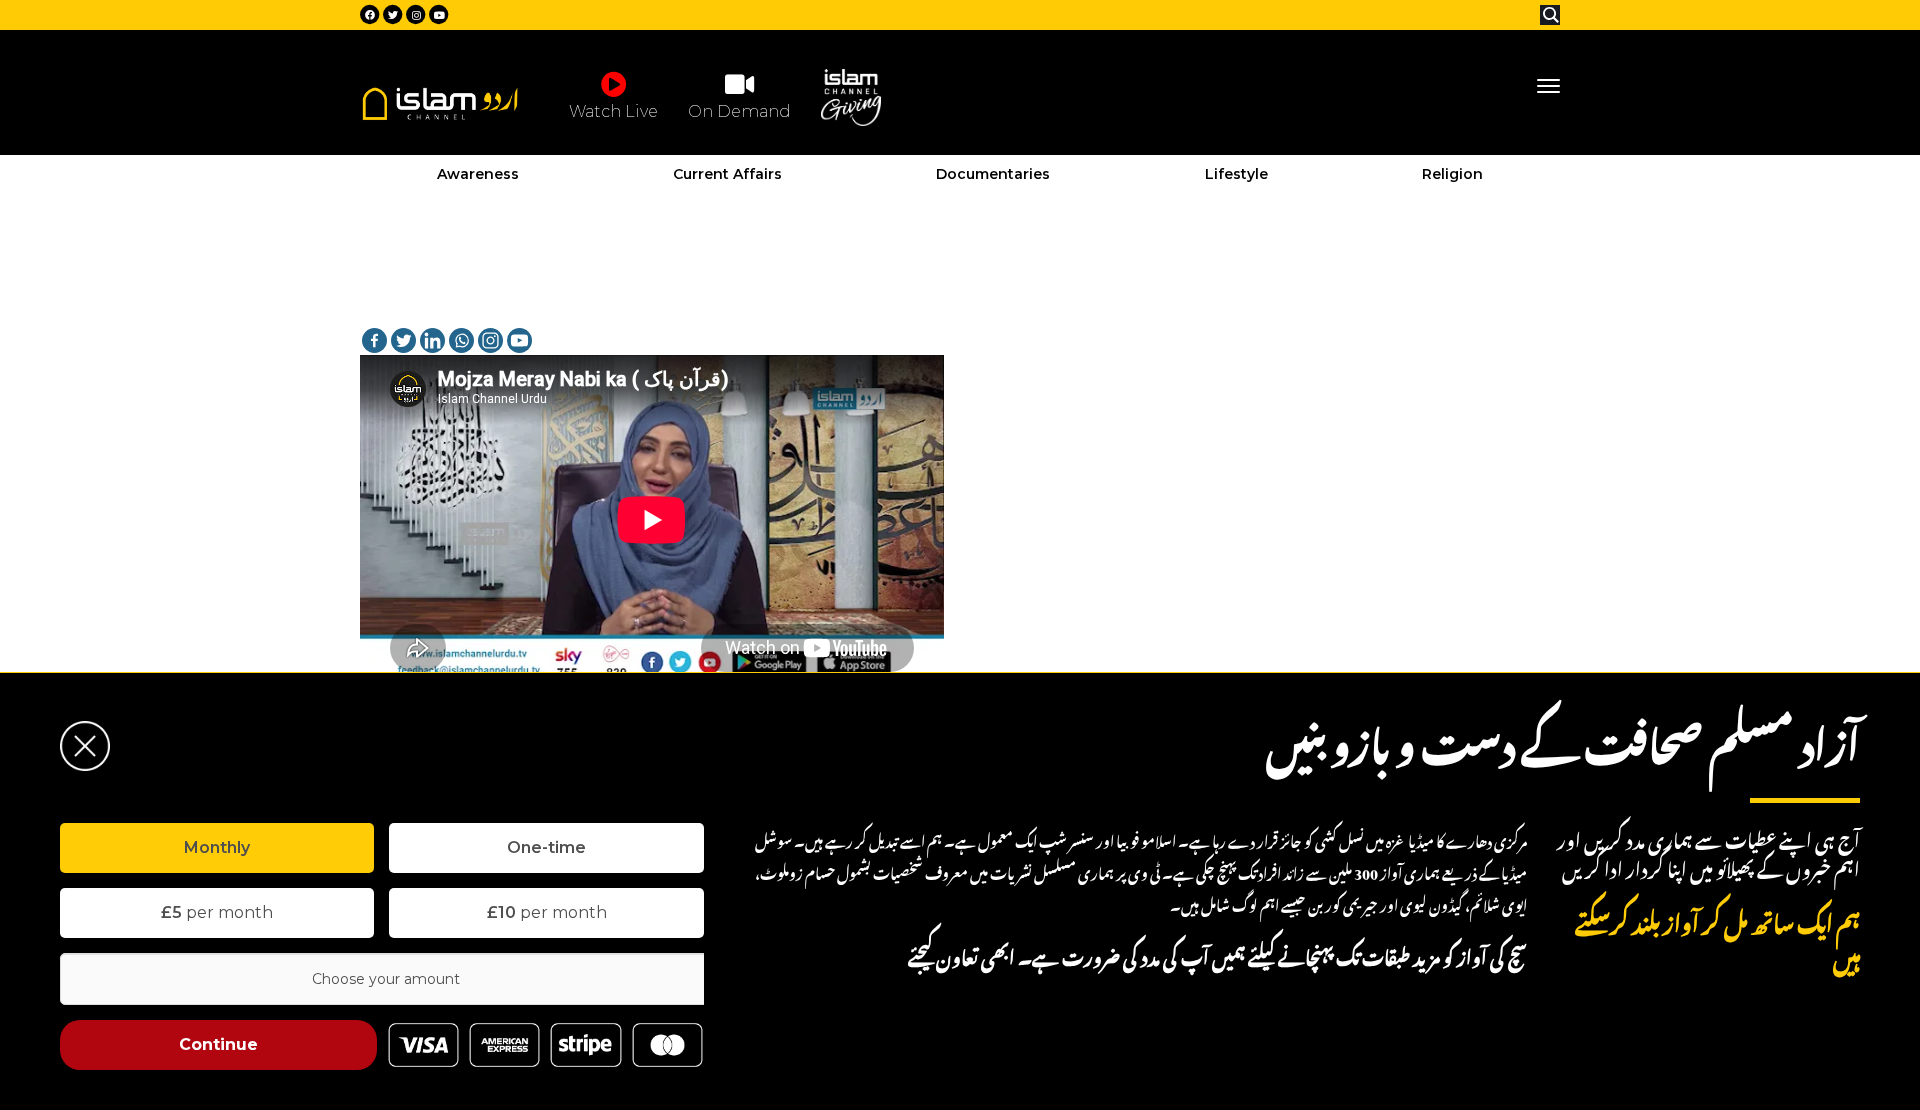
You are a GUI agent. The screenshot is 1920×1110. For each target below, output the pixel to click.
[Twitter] (403, 340)
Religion (1452, 174)
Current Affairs (727, 174)
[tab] (217, 848)
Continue (218, 1044)
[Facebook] (374, 340)
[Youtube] (519, 340)
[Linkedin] (432, 340)
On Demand (739, 111)
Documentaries (993, 174)
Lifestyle (1236, 174)
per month (217, 912)
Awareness (478, 174)
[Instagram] (490, 340)
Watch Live (613, 111)
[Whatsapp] (461, 340)
